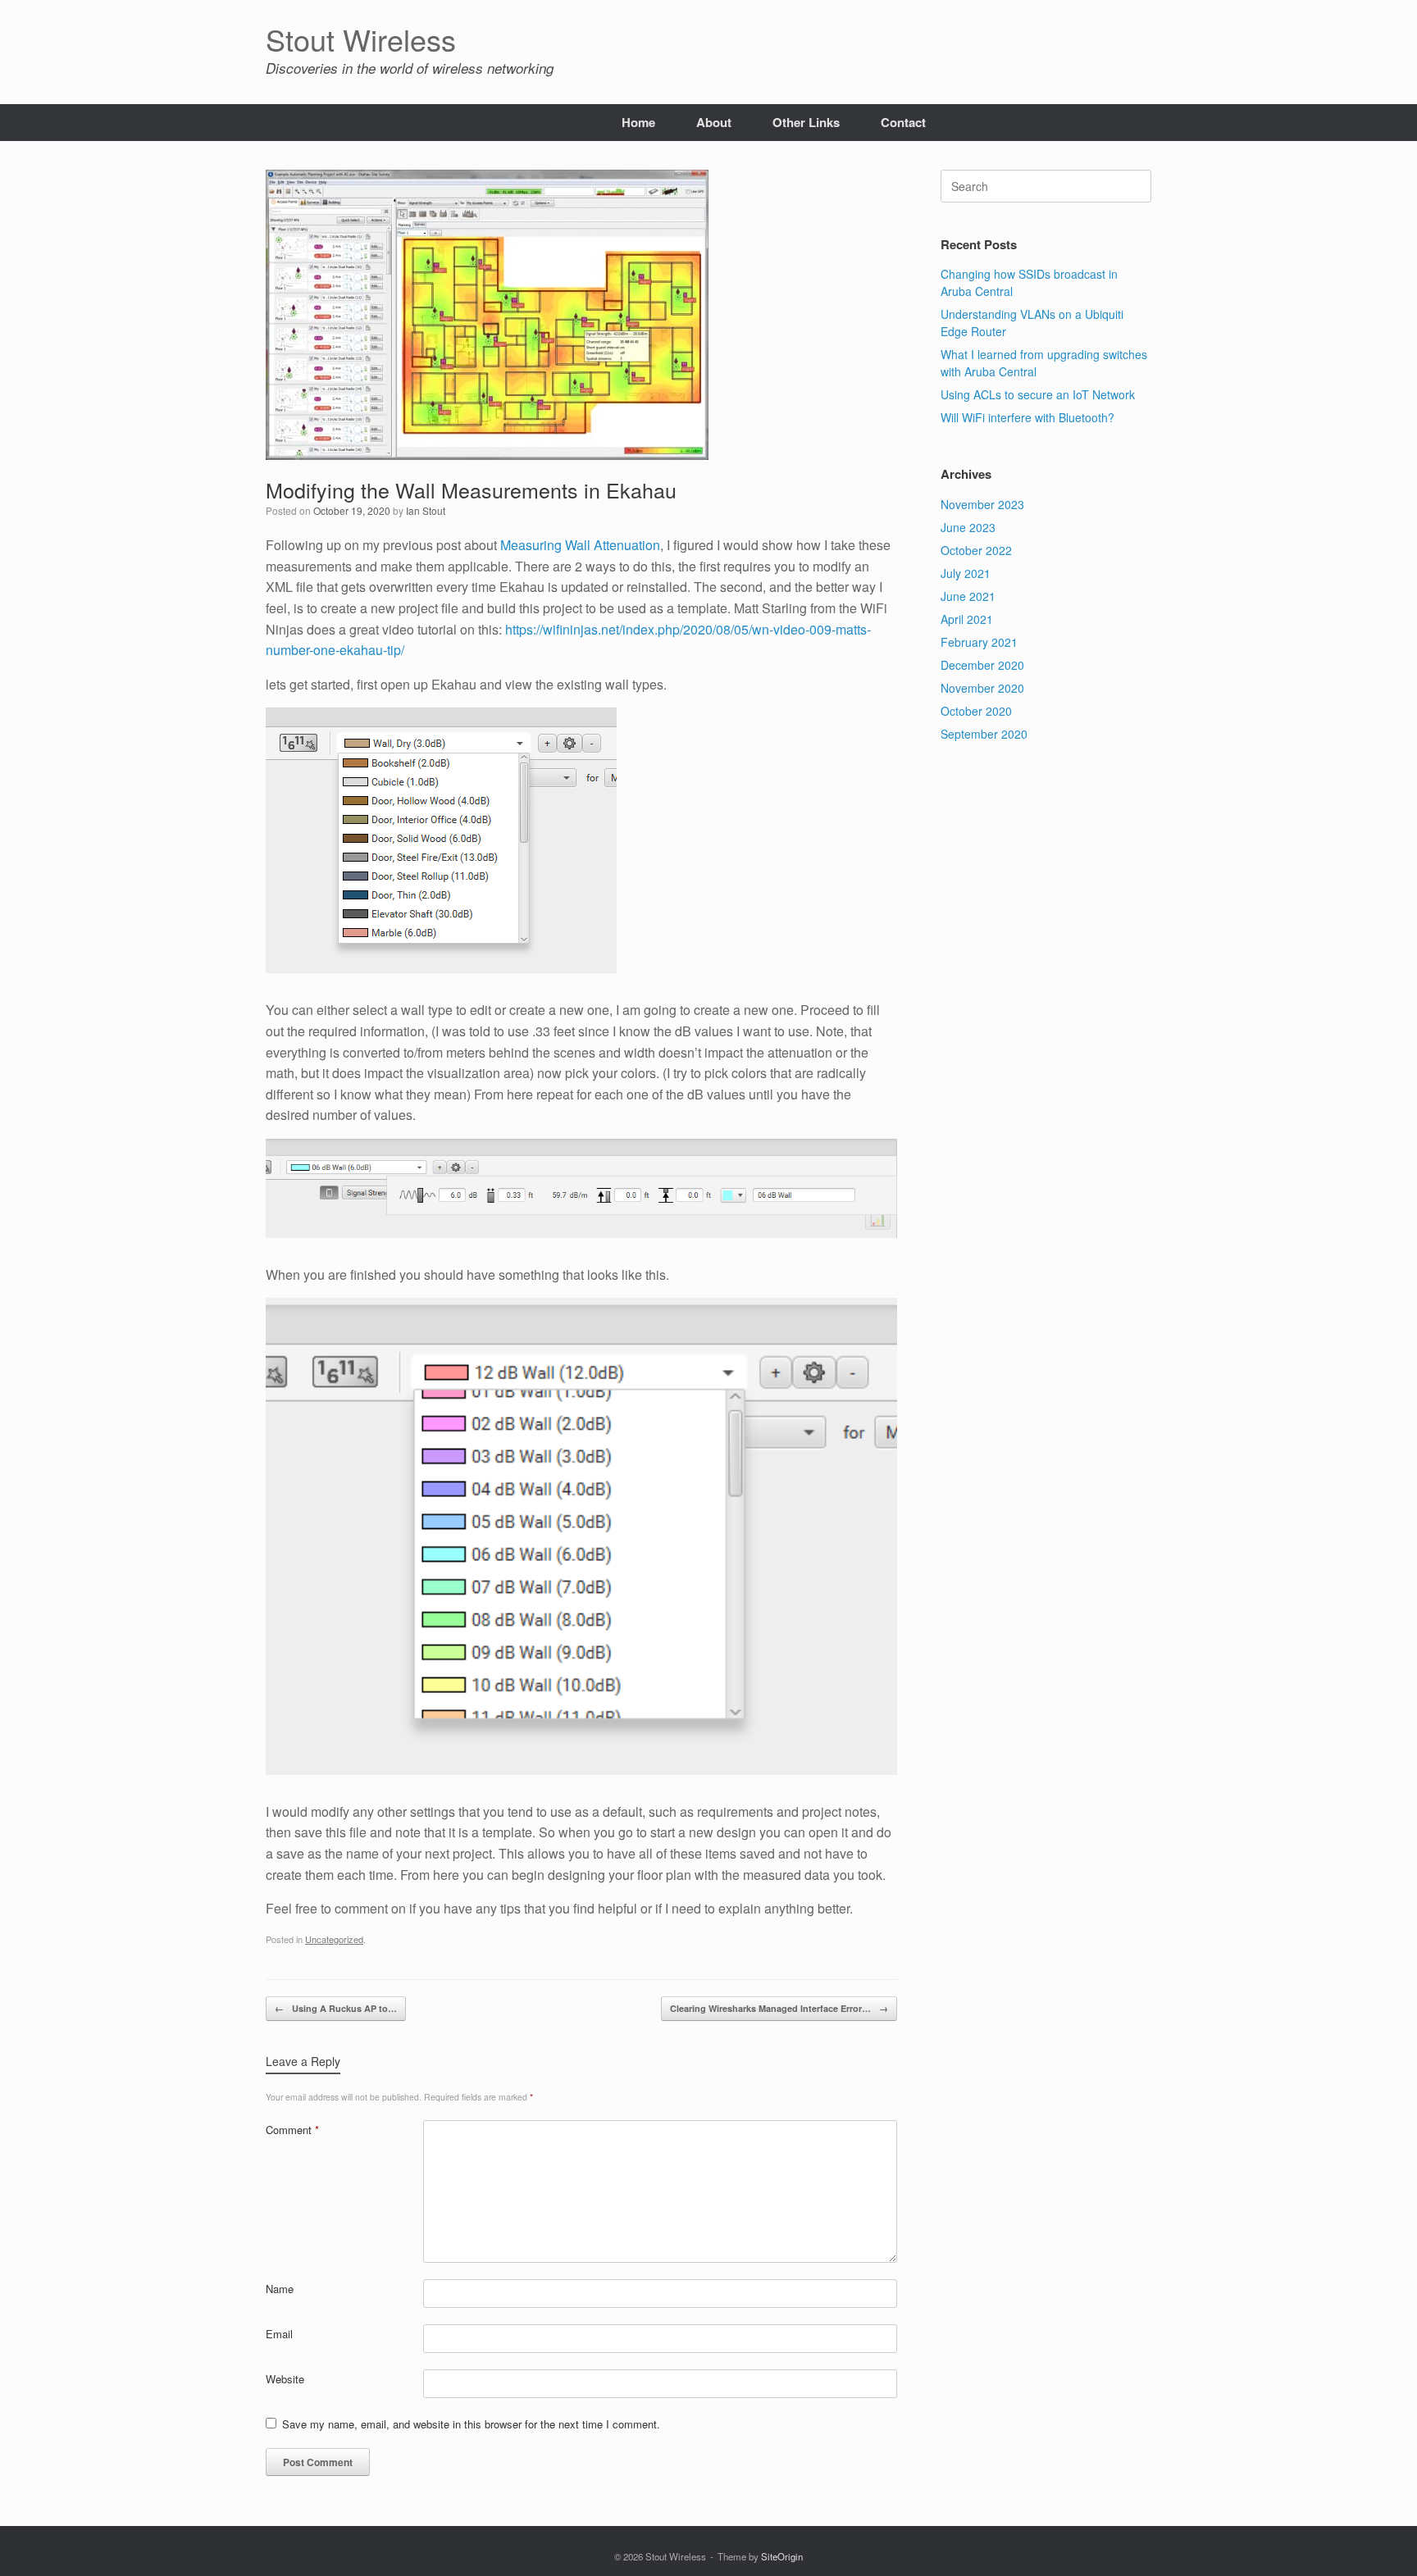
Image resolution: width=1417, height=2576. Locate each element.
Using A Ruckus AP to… (336, 2008)
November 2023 (982, 504)
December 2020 (982, 665)
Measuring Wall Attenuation (580, 545)
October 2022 (976, 550)
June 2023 (968, 527)
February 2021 (979, 642)
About (714, 122)
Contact (903, 122)
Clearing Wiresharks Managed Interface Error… (779, 2008)
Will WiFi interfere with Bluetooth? (1027, 417)
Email (279, 2334)
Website (285, 2379)
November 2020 (982, 688)
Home (638, 122)
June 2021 (968, 596)
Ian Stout (426, 510)
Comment (292, 2130)
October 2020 (976, 711)
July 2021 (966, 573)
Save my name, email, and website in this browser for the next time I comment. (471, 2424)
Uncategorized (334, 1939)
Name (280, 2289)
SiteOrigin (782, 2556)
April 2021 (967, 619)
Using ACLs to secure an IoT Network (1038, 394)
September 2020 (984, 734)
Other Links (806, 122)
